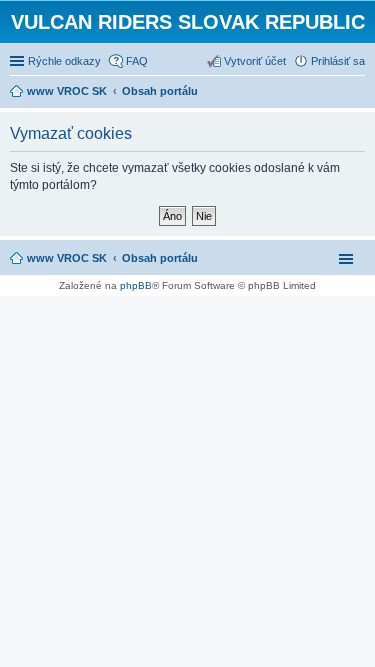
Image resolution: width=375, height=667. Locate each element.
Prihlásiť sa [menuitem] (338, 61)
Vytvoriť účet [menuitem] (255, 61)
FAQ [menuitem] (137, 61)
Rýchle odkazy (64, 61)
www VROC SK (67, 258)
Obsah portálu (160, 258)
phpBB (136, 285)
